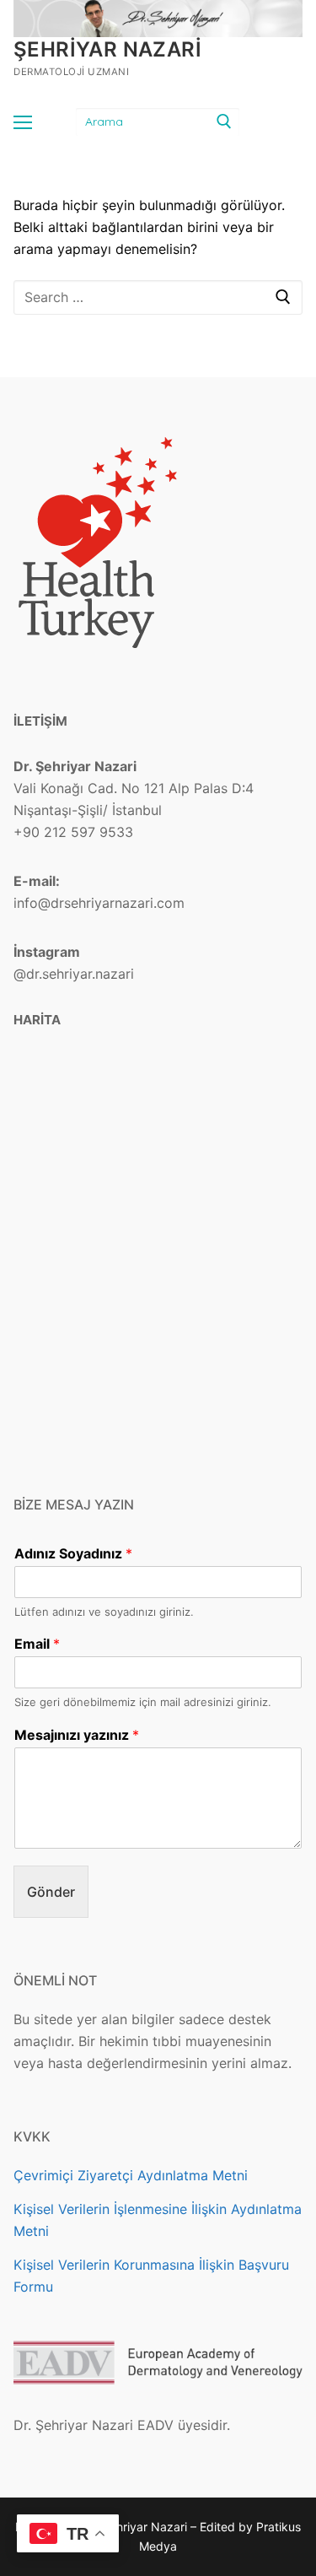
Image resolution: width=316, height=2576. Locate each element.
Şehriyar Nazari (107, 49)
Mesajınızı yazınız (77, 1735)
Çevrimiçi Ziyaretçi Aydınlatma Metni (131, 2175)
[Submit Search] (223, 122)
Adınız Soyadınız (73, 1553)
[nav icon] (23, 122)
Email (37, 1644)
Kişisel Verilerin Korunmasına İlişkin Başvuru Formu (151, 2276)
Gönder (51, 1892)
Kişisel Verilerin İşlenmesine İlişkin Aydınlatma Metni (158, 2220)
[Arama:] (158, 298)
